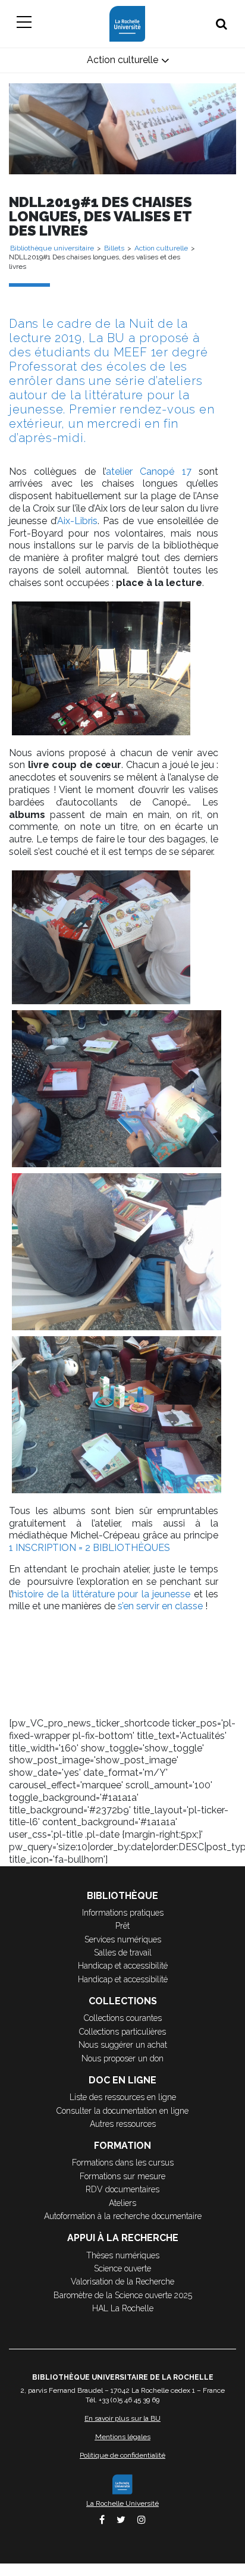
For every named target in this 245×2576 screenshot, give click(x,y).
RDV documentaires (122, 2189)
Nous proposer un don (122, 2058)
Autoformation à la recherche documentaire (123, 2216)
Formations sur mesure (122, 2176)
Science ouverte (122, 2268)
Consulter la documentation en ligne (122, 2111)
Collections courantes (123, 2018)
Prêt (122, 1926)
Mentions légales (123, 2437)
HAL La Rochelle (123, 2308)
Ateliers (122, 2203)
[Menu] (24, 24)
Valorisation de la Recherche (122, 2282)
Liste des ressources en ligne (123, 2097)
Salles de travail (123, 1953)
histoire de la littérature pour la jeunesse (101, 1594)
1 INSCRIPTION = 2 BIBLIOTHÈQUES (89, 1548)
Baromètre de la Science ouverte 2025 (123, 2295)
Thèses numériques (123, 2255)
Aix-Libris (77, 521)
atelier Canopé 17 (149, 471)
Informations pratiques (123, 1913)
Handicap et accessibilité (123, 1966)
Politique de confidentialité (122, 2455)
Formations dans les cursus (123, 2163)
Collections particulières (122, 2032)
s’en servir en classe (160, 1606)
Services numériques (123, 1939)
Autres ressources (123, 2124)
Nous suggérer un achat (123, 2045)
